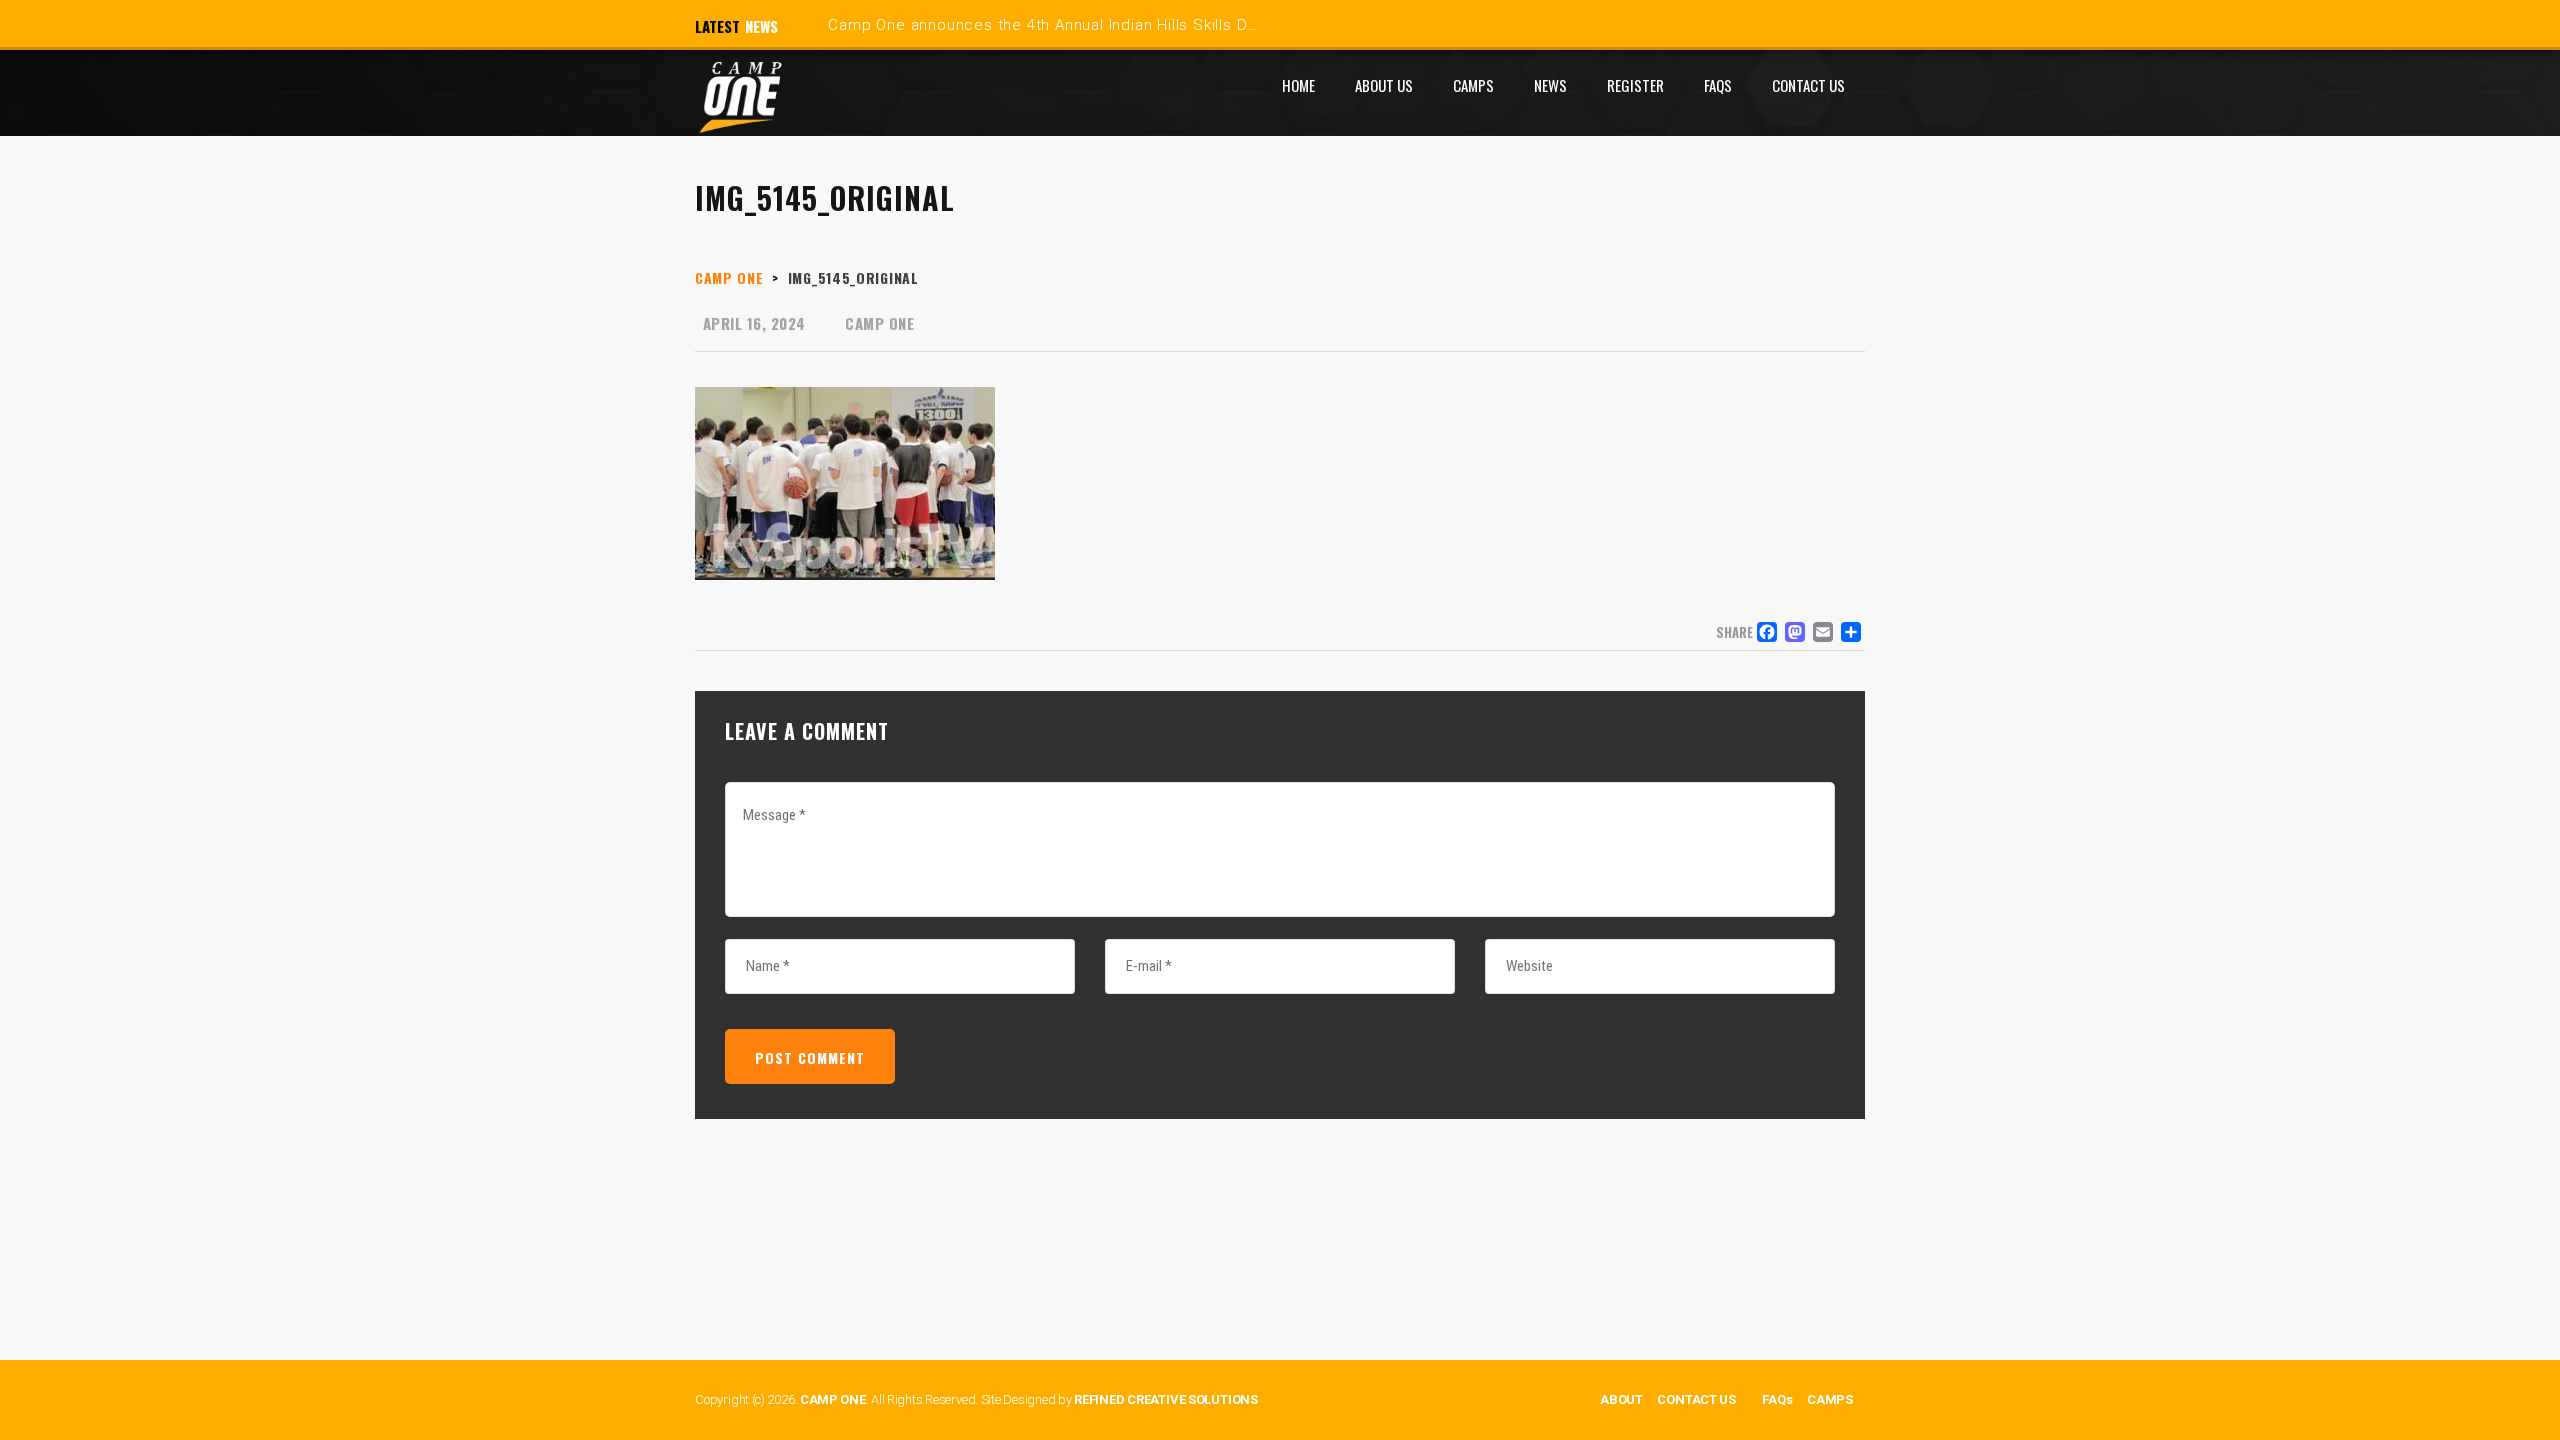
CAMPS (1830, 1399)
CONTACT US (1696, 1399)
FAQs (1777, 1399)
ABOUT (1621, 1399)
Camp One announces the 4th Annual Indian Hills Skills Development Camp (1106, 25)
